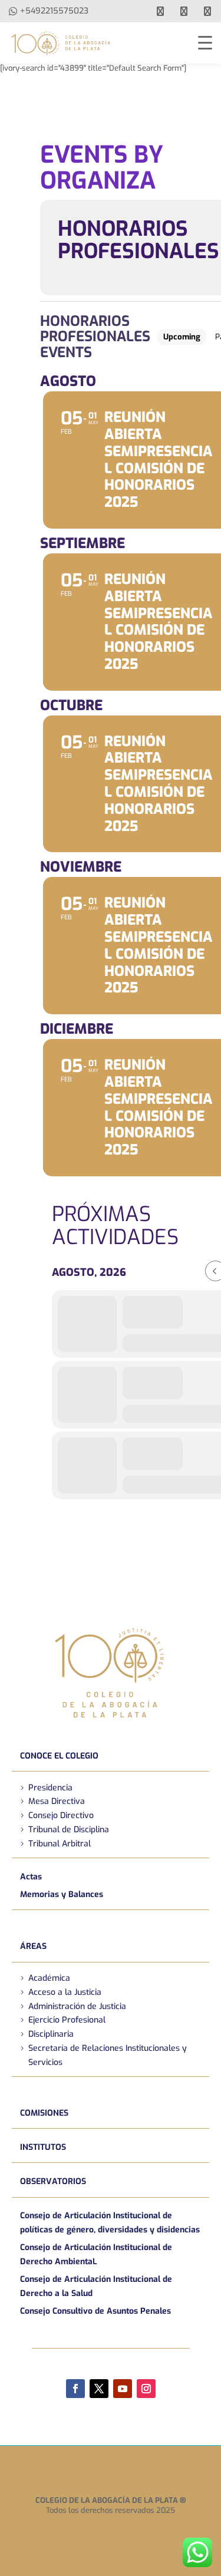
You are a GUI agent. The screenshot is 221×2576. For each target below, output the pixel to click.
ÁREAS (33, 1946)
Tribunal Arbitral (60, 1844)
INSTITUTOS (43, 2147)
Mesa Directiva (57, 1801)
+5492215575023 (54, 11)
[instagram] (207, 11)
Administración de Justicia (77, 2006)
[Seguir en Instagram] (146, 2389)
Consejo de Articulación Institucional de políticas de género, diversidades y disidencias (110, 2223)
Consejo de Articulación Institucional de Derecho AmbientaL (96, 2255)
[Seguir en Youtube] (123, 2389)
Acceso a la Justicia (65, 1992)
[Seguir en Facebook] (75, 2389)
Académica (49, 1978)
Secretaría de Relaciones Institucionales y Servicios (108, 2055)
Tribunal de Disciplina (69, 1830)
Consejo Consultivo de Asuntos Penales (95, 2311)
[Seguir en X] (99, 2389)
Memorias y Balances (62, 1894)
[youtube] (184, 11)
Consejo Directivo (61, 1815)
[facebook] (160, 11)
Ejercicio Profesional (67, 2020)
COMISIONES (44, 2113)
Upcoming (182, 337)
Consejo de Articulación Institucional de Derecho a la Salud (96, 2286)
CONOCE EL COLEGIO (59, 1756)
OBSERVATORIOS (53, 2181)
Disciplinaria (51, 2034)
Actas (31, 1877)
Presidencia (50, 1788)
